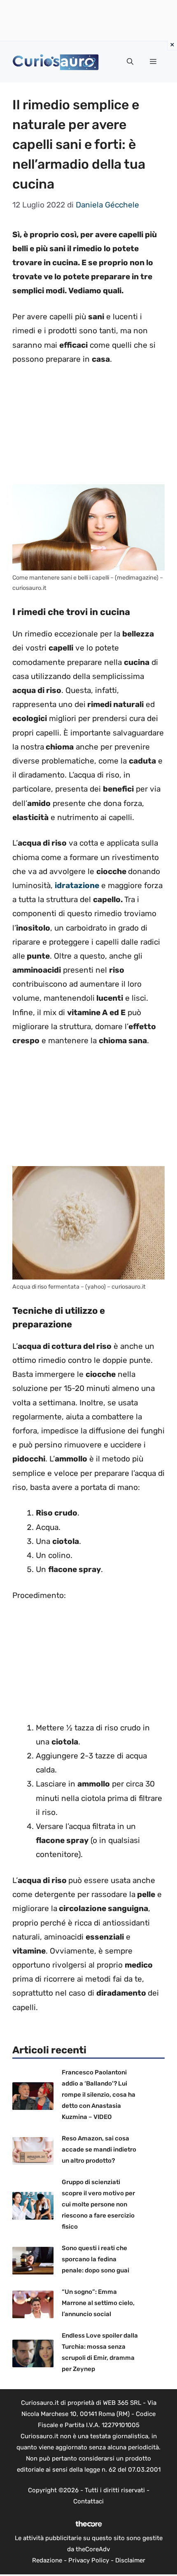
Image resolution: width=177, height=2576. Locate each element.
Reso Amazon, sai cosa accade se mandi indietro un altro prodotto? (99, 2149)
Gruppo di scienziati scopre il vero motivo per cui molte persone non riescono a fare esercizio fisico (98, 2204)
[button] (130, 62)
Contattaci (88, 2501)
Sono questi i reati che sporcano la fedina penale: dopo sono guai (95, 2259)
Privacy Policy (89, 2560)
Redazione (47, 2560)
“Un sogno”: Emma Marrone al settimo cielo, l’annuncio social (98, 2303)
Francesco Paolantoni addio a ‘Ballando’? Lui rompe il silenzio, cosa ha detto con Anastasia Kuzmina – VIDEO (99, 2095)
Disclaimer (130, 2560)
